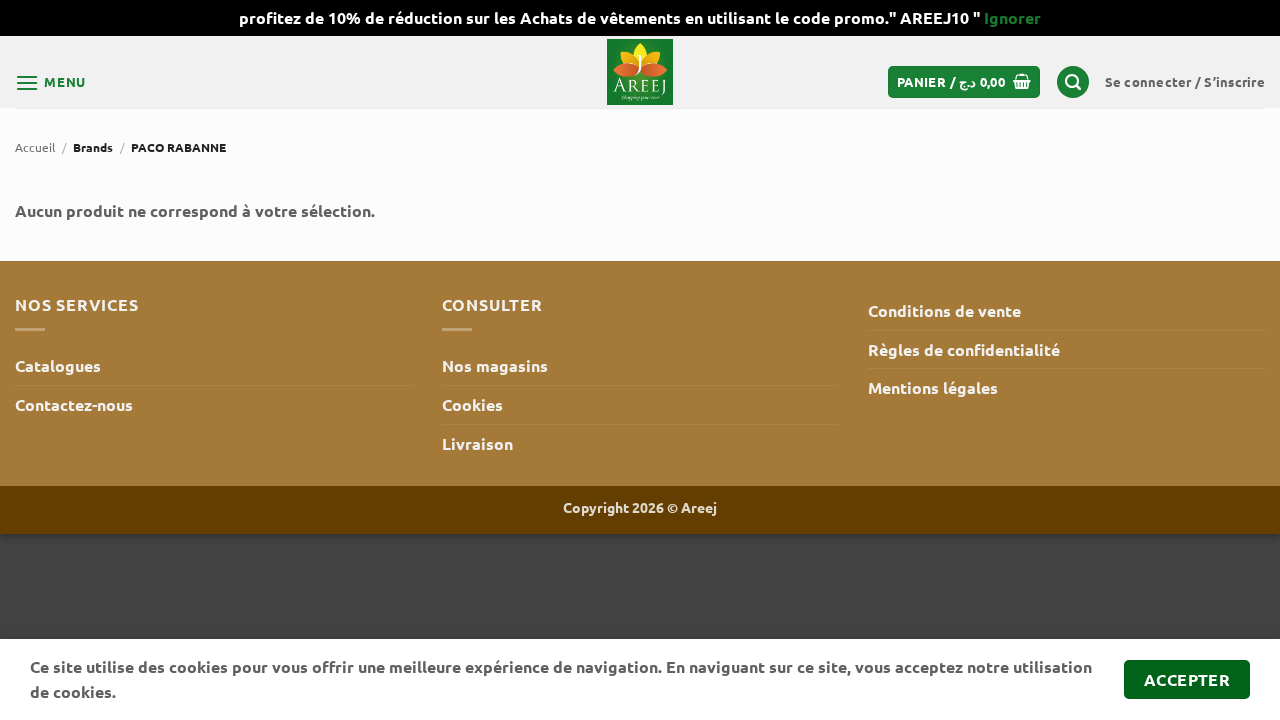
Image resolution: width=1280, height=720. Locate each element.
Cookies (472, 404)
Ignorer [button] (1012, 17)
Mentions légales (933, 387)
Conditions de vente (944, 310)
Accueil (35, 147)
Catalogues (58, 365)
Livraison (477, 443)
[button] (50, 82)
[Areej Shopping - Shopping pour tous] (640, 72)
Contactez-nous (74, 404)
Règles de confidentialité (964, 349)
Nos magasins (495, 365)
